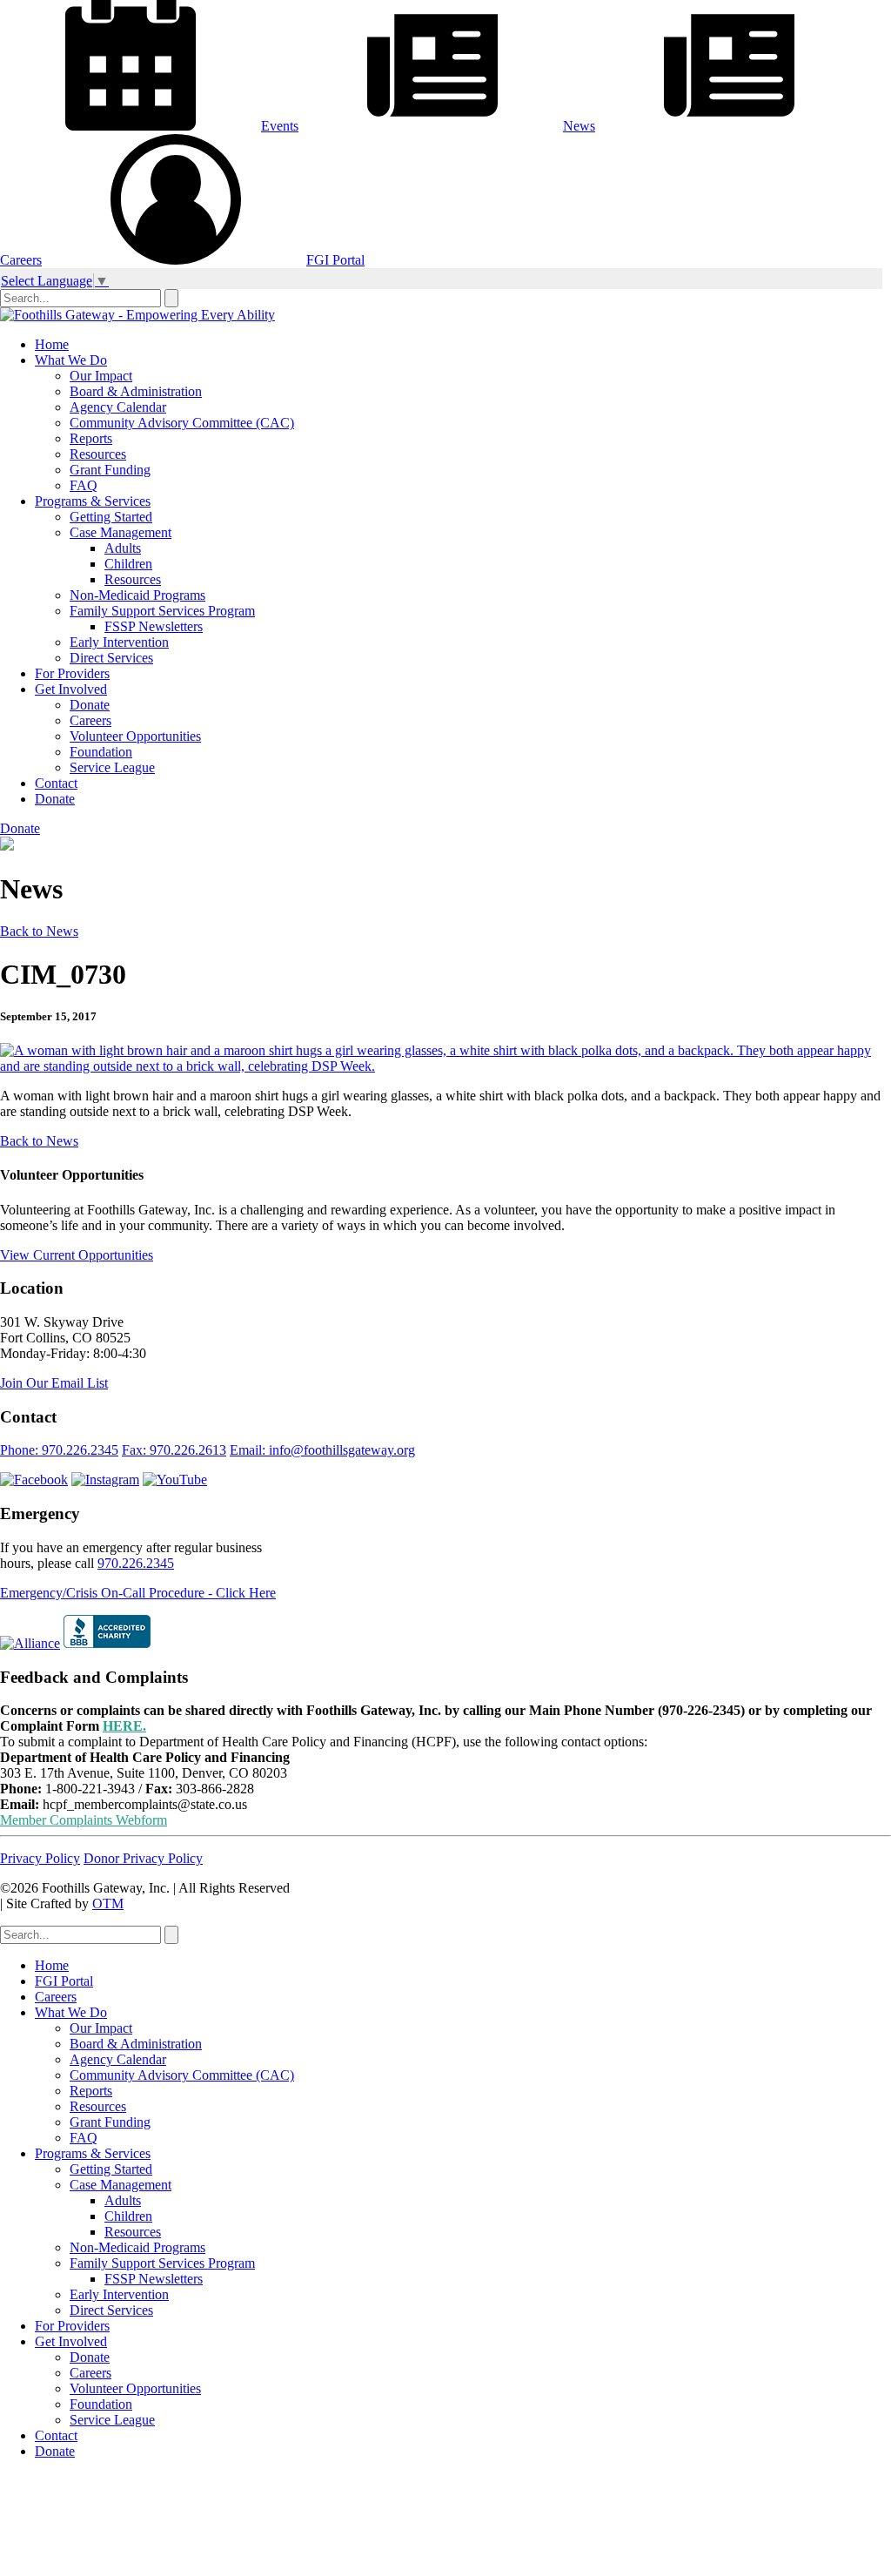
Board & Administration (136, 391)
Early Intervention (119, 642)
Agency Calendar (118, 407)
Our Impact (101, 376)
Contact (56, 783)
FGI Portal (335, 260)
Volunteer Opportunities (135, 736)
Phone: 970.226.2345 (59, 1450)
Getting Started (111, 517)
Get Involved (71, 689)
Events (280, 126)
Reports (91, 438)
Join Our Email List (54, 1383)
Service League (112, 767)
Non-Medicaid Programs (137, 595)
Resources (98, 454)
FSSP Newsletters (154, 626)
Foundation (101, 752)
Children (128, 564)
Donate (90, 705)
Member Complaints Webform (84, 1820)
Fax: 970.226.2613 (174, 1450)
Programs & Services (93, 501)
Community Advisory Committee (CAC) (182, 423)
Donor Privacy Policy (143, 1858)
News (579, 126)
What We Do (71, 360)
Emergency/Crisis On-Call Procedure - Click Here (138, 1593)
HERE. (124, 1726)
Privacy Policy (40, 1858)
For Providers (72, 673)
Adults (123, 548)
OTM (108, 1903)
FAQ (84, 485)
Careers (90, 720)
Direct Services (111, 658)
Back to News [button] (39, 931)
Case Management (121, 532)
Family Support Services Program (162, 611)
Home (52, 344)
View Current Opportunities (77, 1255)
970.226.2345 (136, 1563)
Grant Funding (110, 470)
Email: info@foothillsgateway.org (322, 1450)
